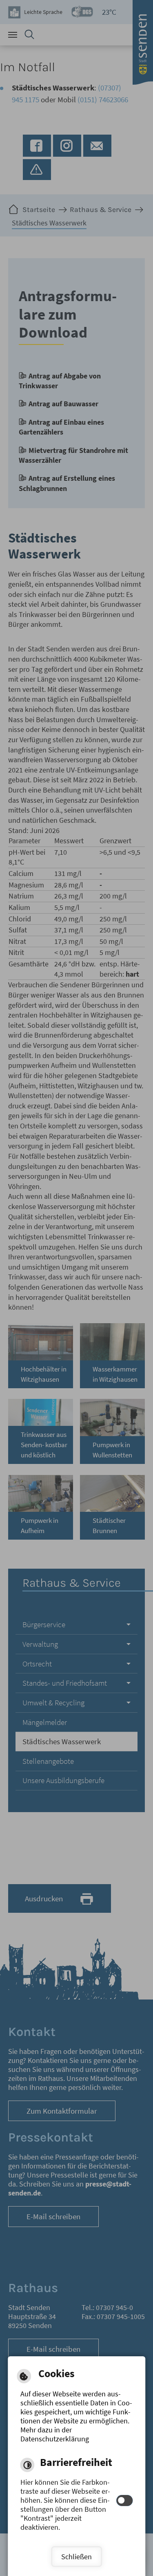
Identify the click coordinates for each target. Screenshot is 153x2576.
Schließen (76, 2557)
